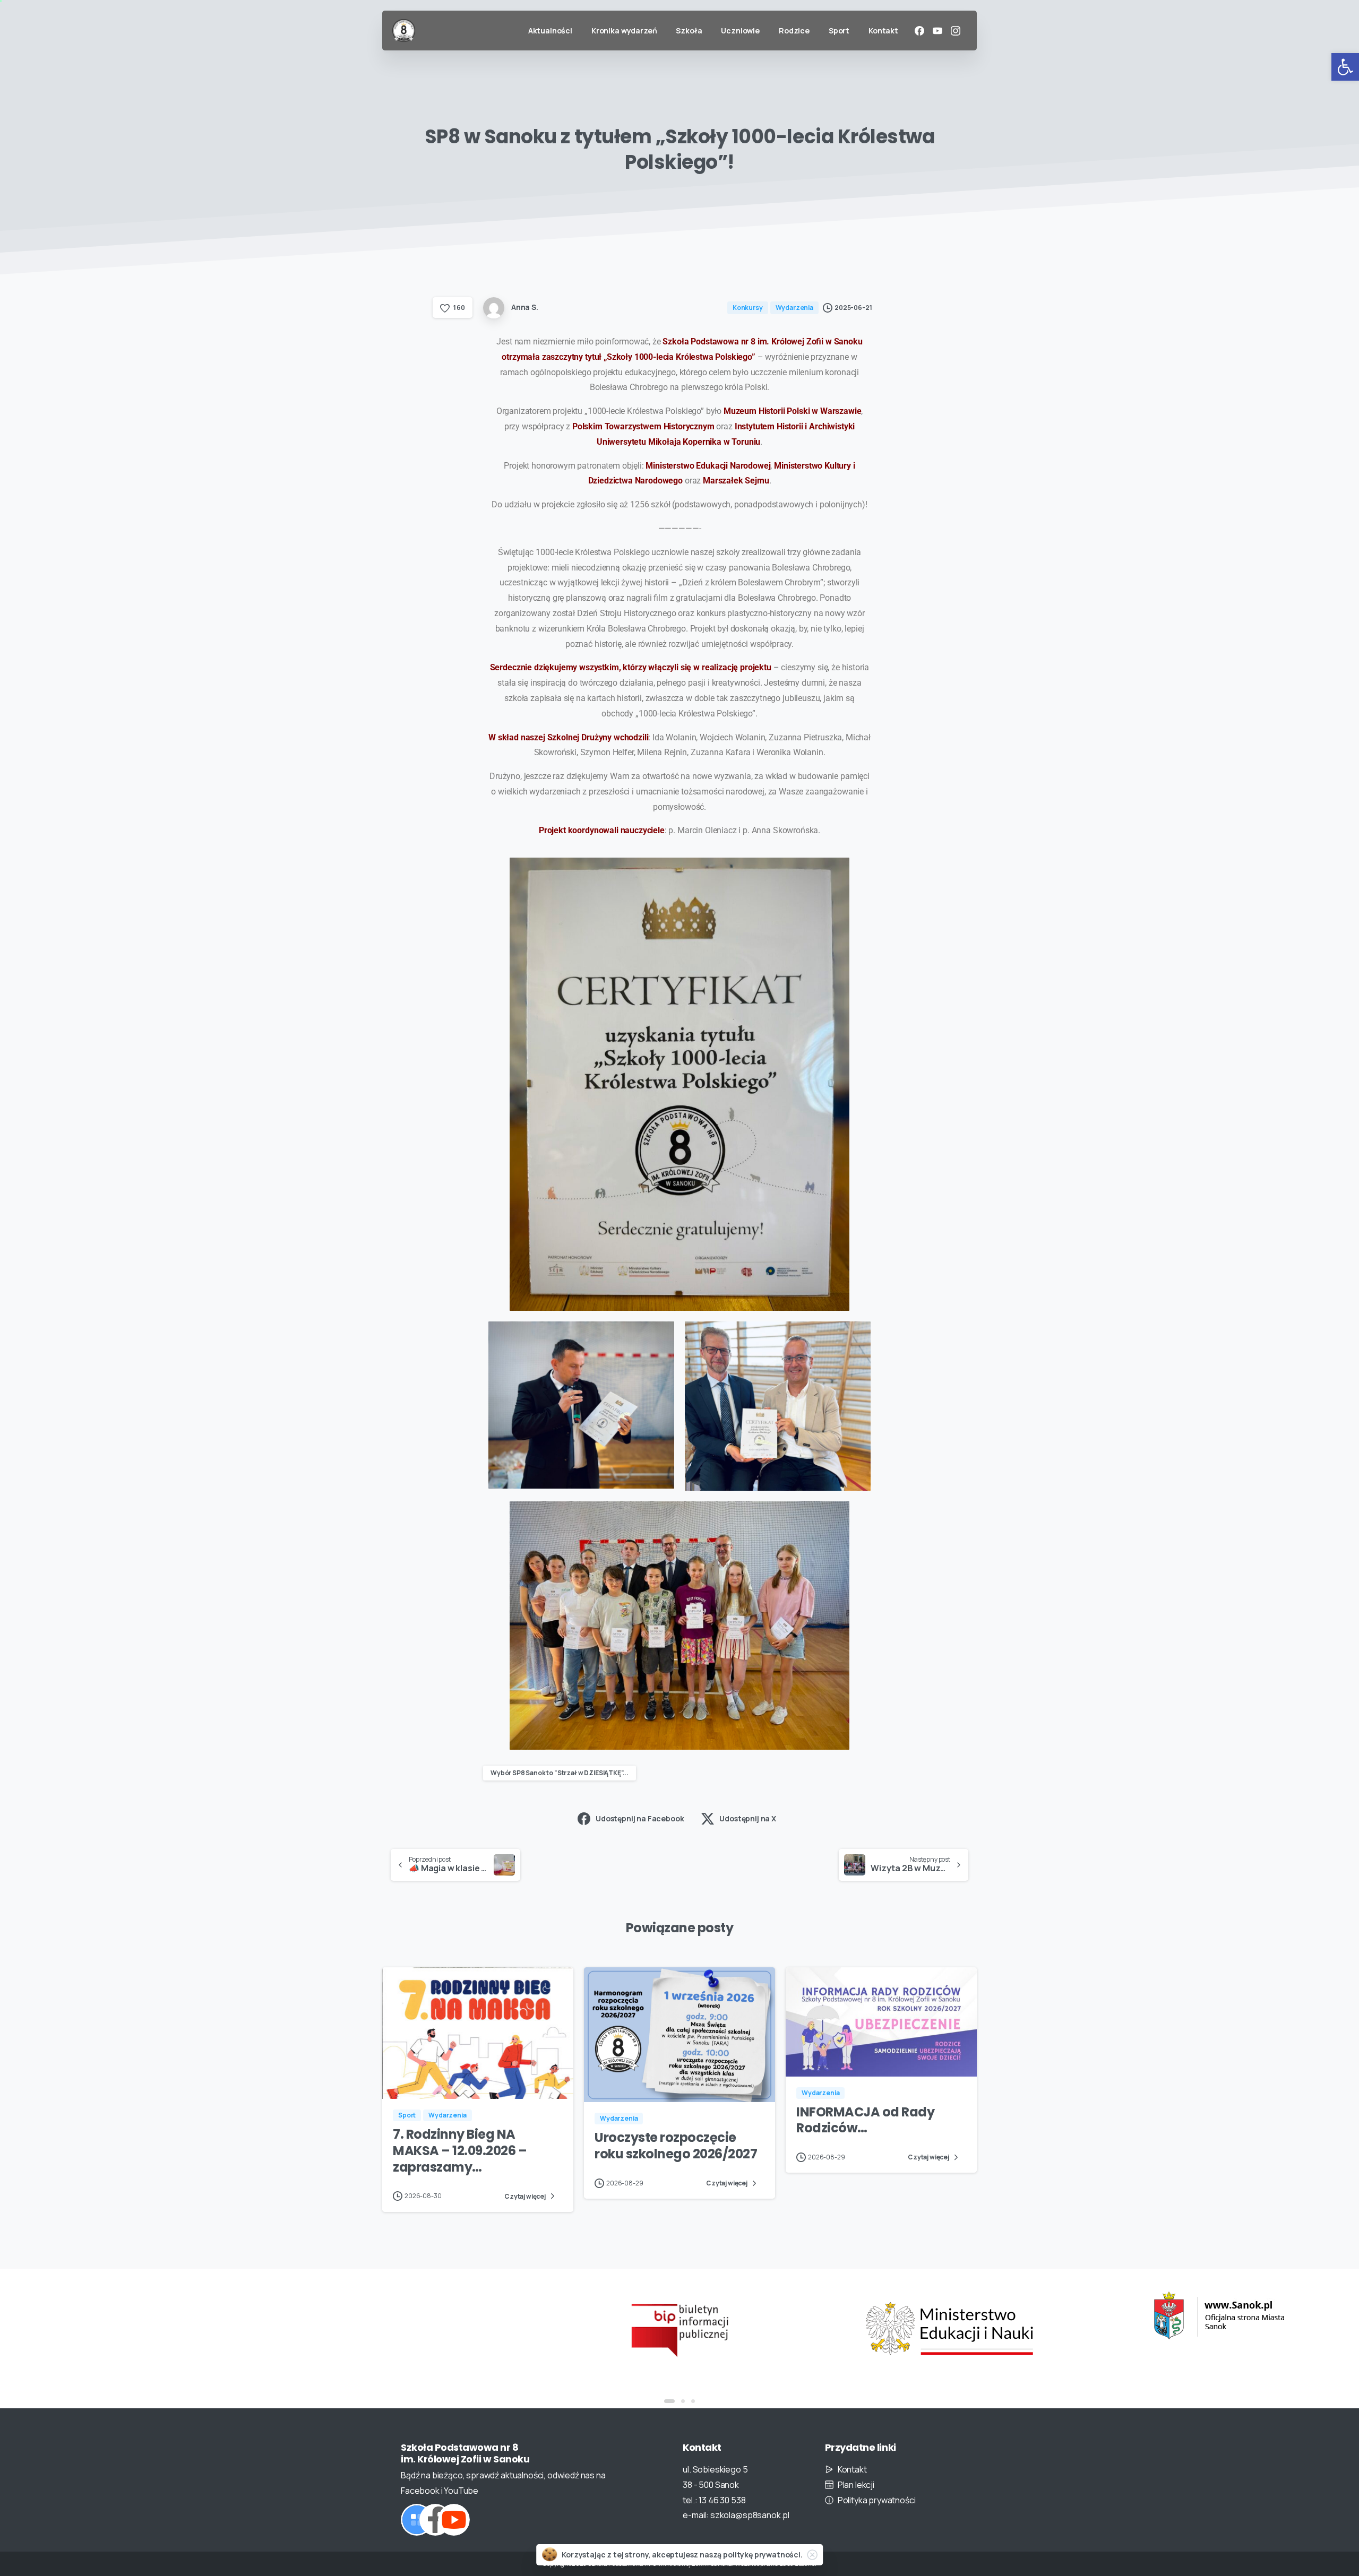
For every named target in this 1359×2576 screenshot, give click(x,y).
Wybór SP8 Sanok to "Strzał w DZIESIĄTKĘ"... (560, 1773)
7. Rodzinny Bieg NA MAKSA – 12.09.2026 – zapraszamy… (460, 2150)
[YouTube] (937, 31)
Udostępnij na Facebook (640, 1818)
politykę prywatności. (763, 2555)
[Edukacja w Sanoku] (949, 2316)
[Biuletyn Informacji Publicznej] (410, 2329)
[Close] (812, 2555)
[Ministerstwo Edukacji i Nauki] (679, 2329)
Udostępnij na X (748, 1818)
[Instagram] (956, 31)
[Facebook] (919, 31)
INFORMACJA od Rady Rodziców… (865, 2120)
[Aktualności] (417, 2520)
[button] (1345, 67)
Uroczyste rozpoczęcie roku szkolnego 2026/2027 (676, 2146)
